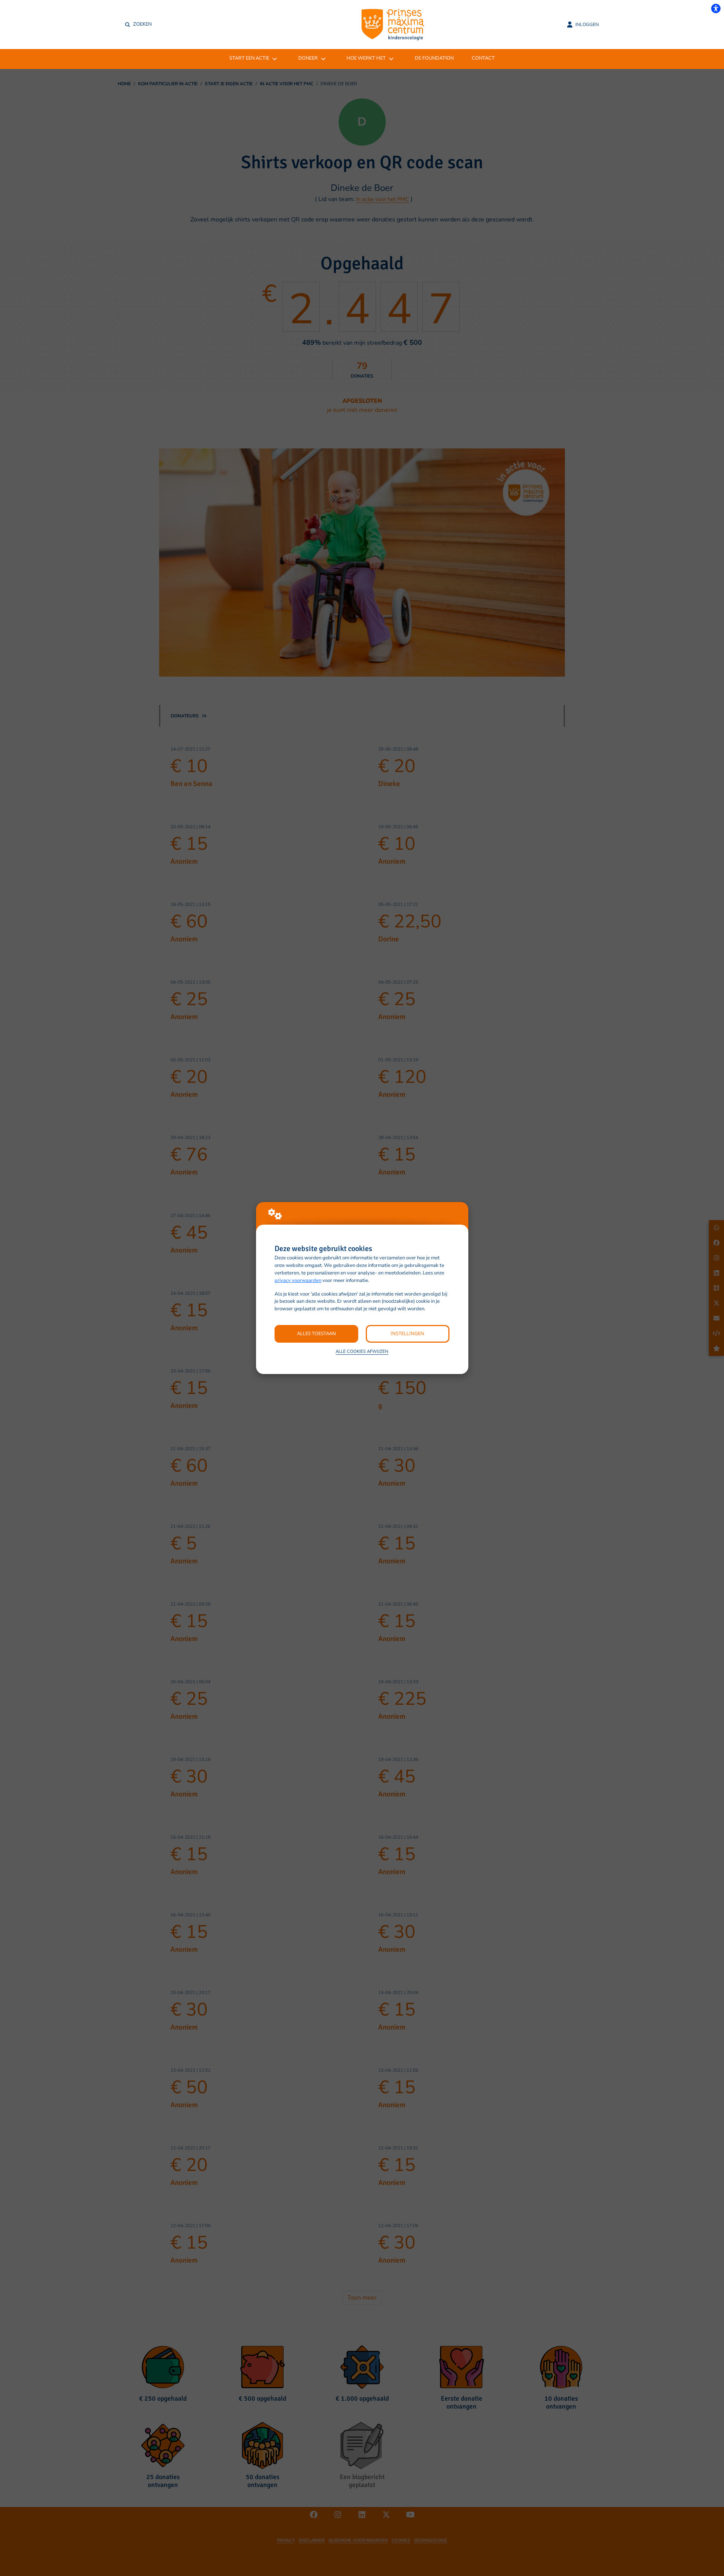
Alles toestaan (317, 1333)
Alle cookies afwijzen (362, 1351)
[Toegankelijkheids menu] (716, 8)
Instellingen (407, 1333)
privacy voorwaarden (298, 1280)
